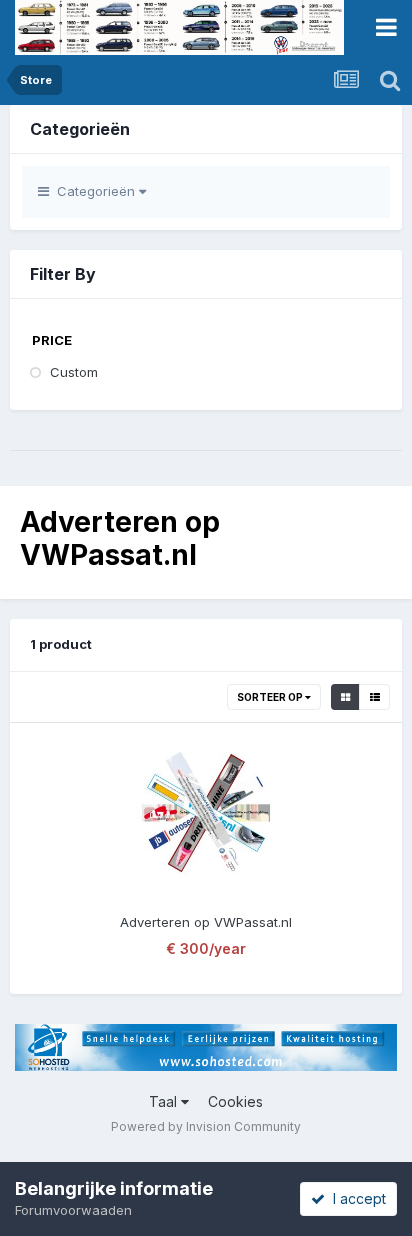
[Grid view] (345, 697)
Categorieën (94, 191)
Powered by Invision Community (206, 1126)
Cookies (235, 1101)
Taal (165, 1101)
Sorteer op (271, 697)
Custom (74, 372)
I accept (355, 1198)
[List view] (374, 697)
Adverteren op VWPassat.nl (206, 922)
